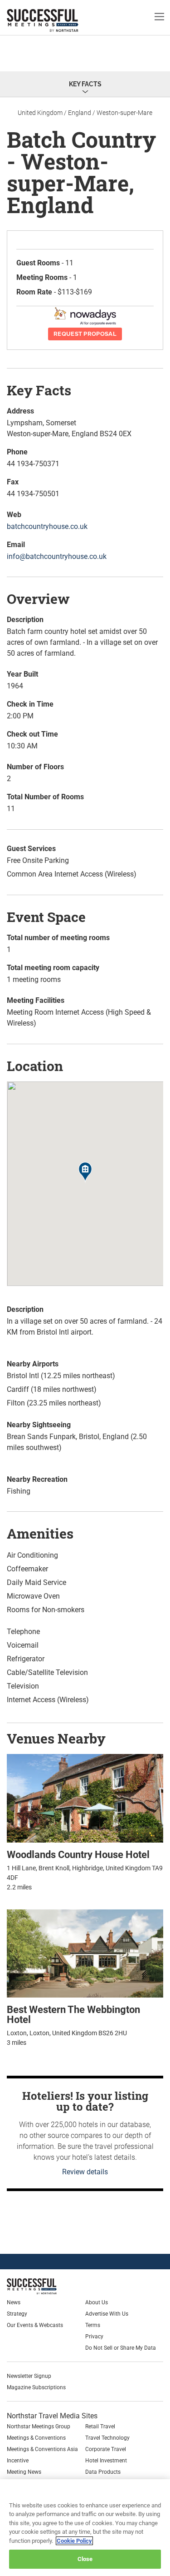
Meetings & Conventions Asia (42, 2449)
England (80, 113)
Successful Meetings (57, 20)
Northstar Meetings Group (39, 2427)
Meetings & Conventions (36, 2438)
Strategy (17, 2314)
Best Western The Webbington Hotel (73, 2015)
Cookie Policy (74, 2541)
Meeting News (24, 2472)
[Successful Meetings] (53, 2286)
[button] (85, 1173)
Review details (85, 2172)
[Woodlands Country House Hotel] (85, 1798)
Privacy (94, 2337)
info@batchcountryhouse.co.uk (57, 556)
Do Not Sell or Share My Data (121, 2348)
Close (85, 2559)
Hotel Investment (106, 2461)
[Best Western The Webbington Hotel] (85, 1953)
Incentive (18, 2461)
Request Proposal (85, 334)
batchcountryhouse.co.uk (47, 526)
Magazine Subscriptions (36, 2387)
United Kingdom (40, 113)
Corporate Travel (106, 2449)
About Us (97, 2302)
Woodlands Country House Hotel (78, 1855)
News (14, 2302)
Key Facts (85, 84)
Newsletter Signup (29, 2376)
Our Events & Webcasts (35, 2325)
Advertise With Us (107, 2314)
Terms (93, 2325)
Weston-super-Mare (124, 113)
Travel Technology (107, 2438)
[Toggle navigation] (159, 16)
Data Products (103, 2472)
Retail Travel (100, 2427)
